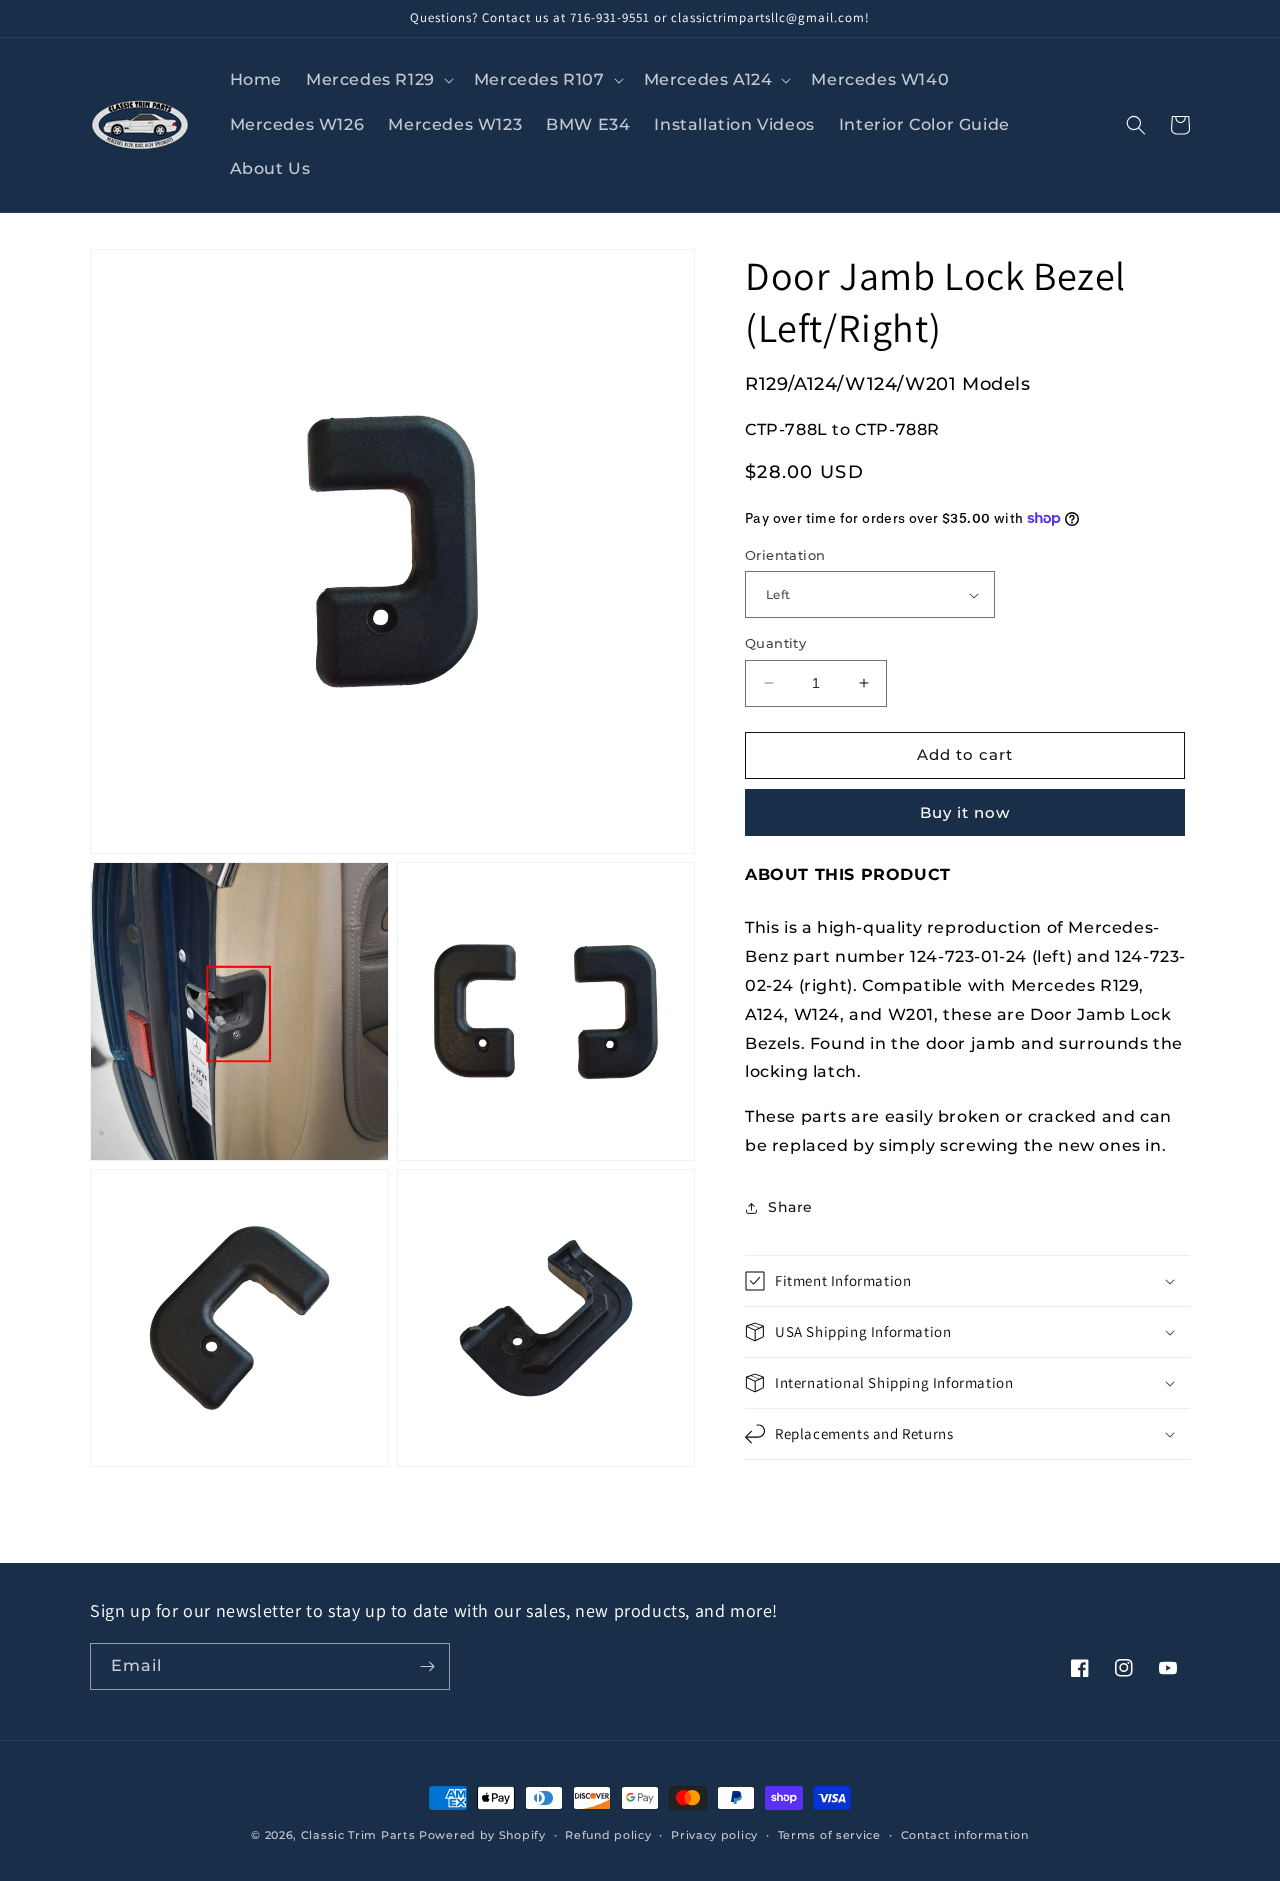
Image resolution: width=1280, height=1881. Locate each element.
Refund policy (608, 1835)
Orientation (785, 555)
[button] (378, 80)
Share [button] (790, 1207)
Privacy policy (714, 1835)
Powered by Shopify (482, 1835)
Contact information (965, 1835)
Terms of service (829, 1835)
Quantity (775, 643)
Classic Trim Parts (358, 1835)
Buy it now (965, 812)
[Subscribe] (427, 1666)
